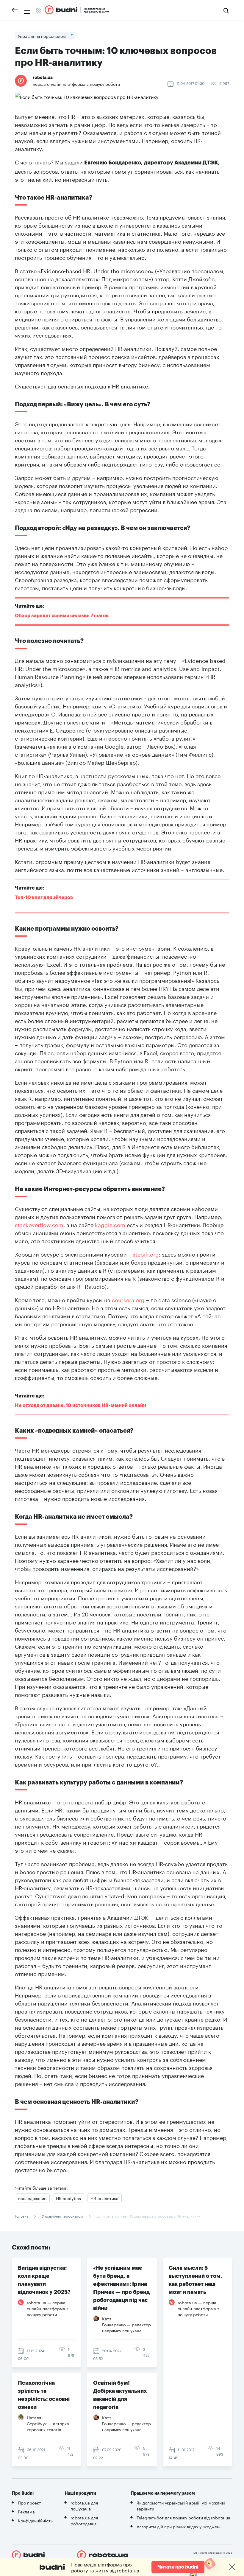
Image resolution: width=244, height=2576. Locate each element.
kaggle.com (110, 1224)
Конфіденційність (35, 2520)
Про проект (29, 2502)
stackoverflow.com (39, 1224)
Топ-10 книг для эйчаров (44, 898)
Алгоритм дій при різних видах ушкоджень (179, 2526)
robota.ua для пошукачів (84, 2505)
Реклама (26, 2511)
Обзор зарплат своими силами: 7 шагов (62, 616)
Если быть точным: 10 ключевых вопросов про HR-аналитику (148, 2216)
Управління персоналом (62, 2216)
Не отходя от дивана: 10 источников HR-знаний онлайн (80, 1406)
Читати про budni (178, 2567)
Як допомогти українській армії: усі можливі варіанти (181, 2505)
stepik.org (146, 1254)
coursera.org (128, 1299)
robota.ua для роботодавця (84, 2520)
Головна (22, 2216)
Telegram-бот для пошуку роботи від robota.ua (183, 2517)
